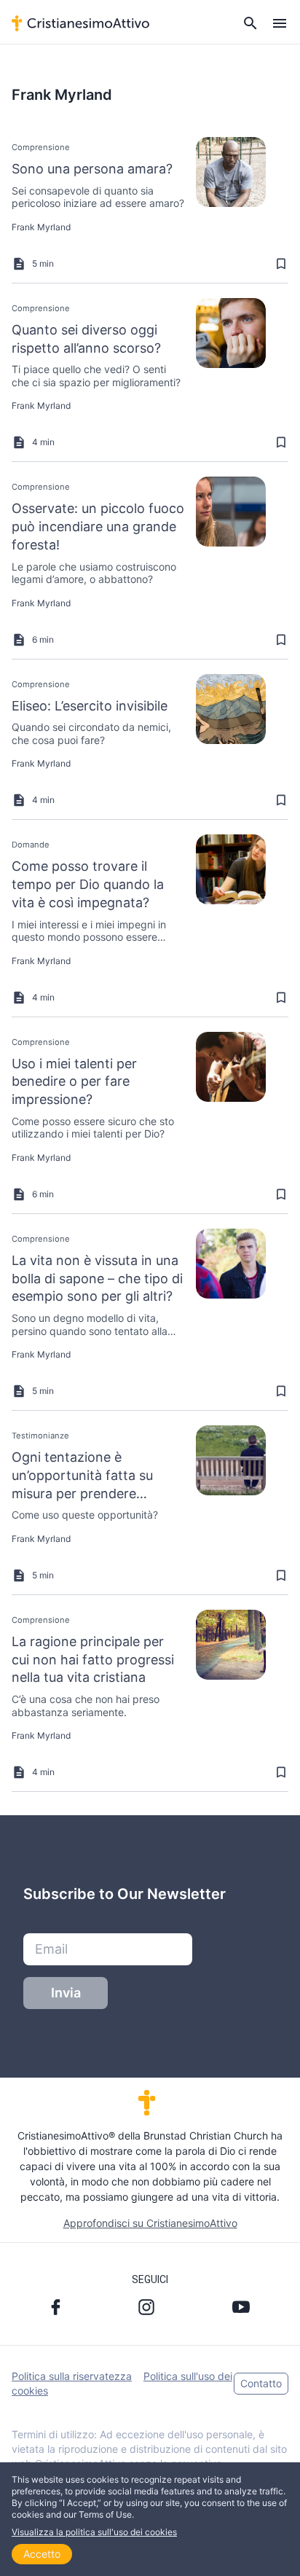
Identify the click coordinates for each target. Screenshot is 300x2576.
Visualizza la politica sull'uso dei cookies (94, 2532)
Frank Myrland (41, 227)
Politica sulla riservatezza (72, 2376)
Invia (66, 1993)
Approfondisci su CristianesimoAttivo (150, 2223)
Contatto (261, 2383)
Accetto (42, 2554)
